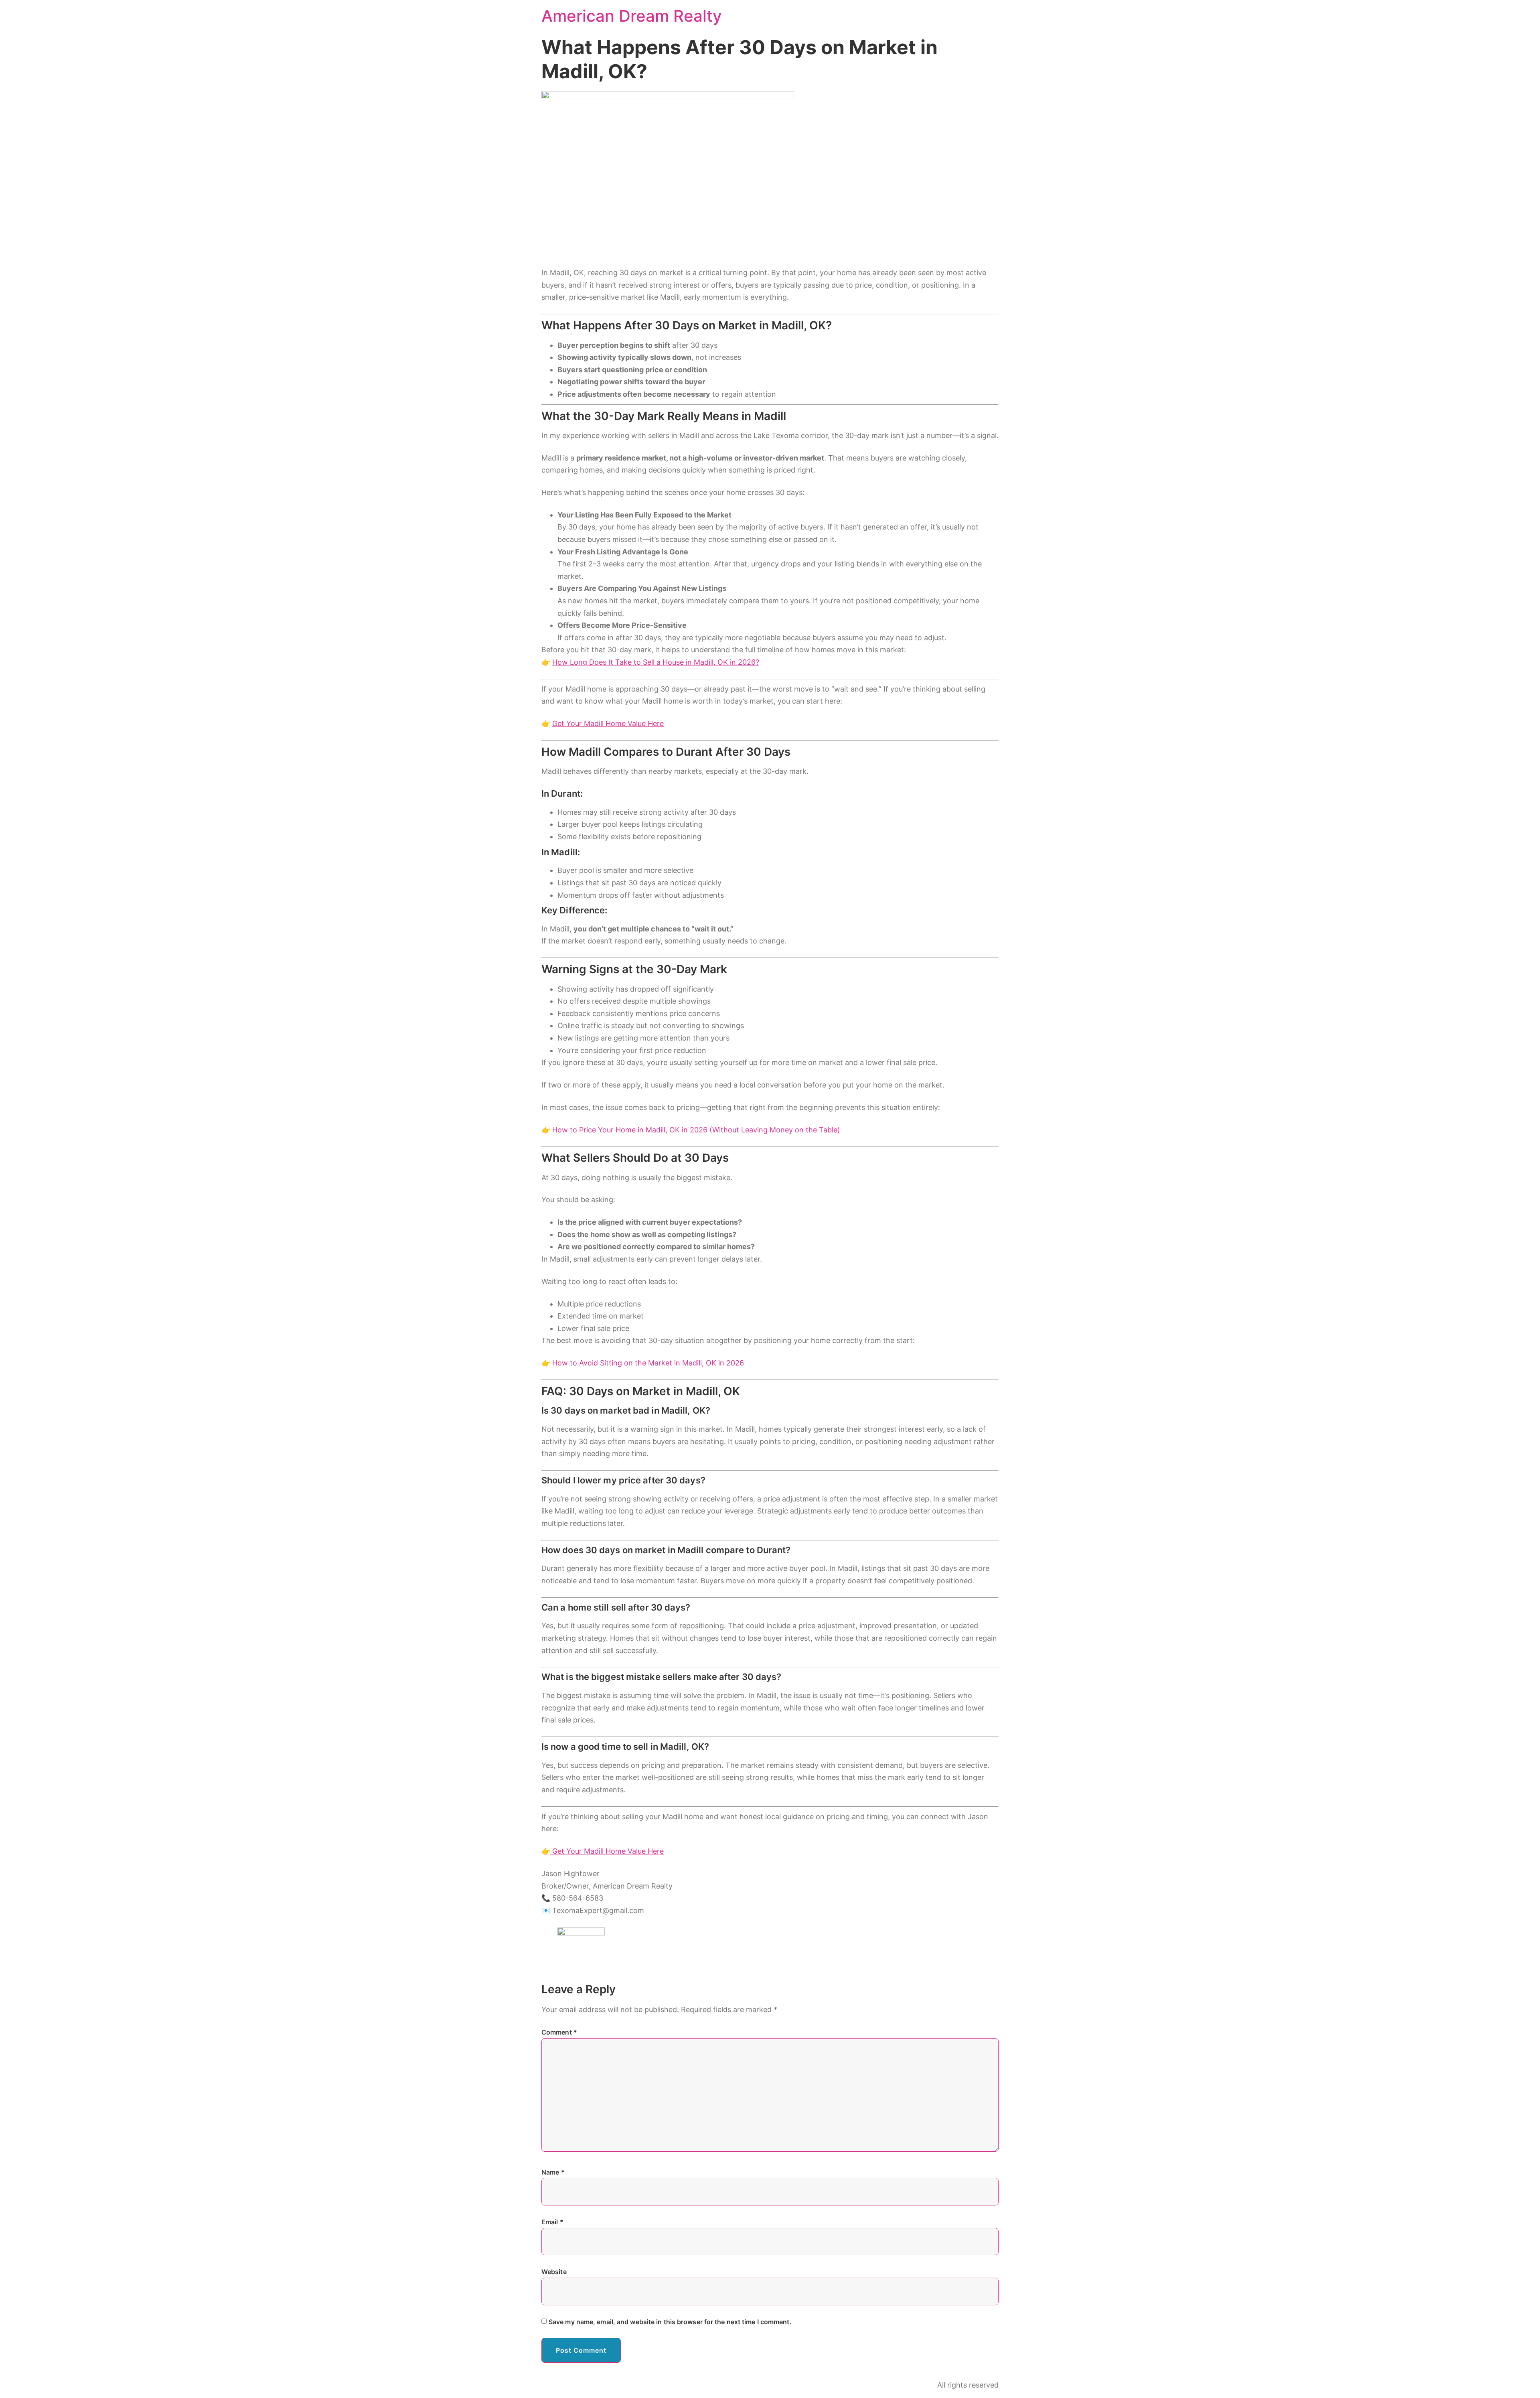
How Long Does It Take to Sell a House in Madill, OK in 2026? (656, 662)
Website (554, 2272)
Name (553, 2172)
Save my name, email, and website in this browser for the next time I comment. (670, 2322)
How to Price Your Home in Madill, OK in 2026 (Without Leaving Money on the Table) (695, 1130)
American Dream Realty (632, 16)
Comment (559, 2032)
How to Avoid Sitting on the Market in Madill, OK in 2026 (647, 1363)
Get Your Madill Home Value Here (608, 723)
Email (552, 2222)
